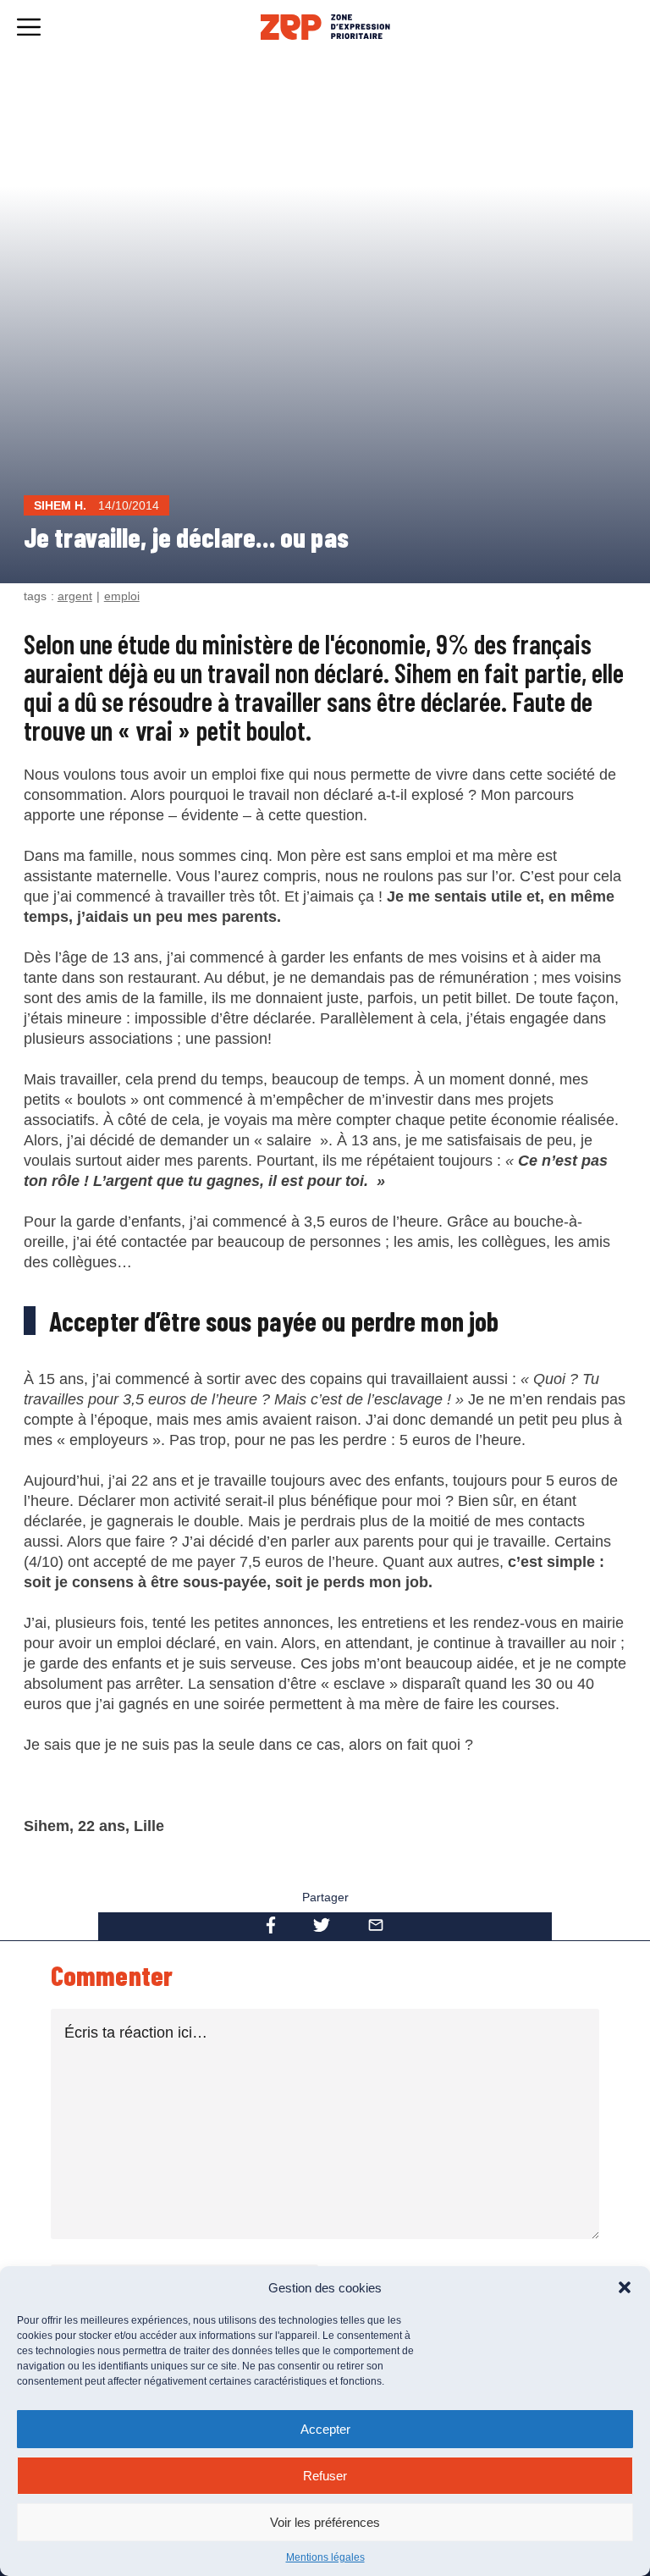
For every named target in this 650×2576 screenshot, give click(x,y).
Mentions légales (325, 2557)
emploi (122, 596)
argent (75, 596)
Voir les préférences (325, 2522)
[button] (625, 2287)
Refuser (325, 2476)
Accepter (325, 2429)
